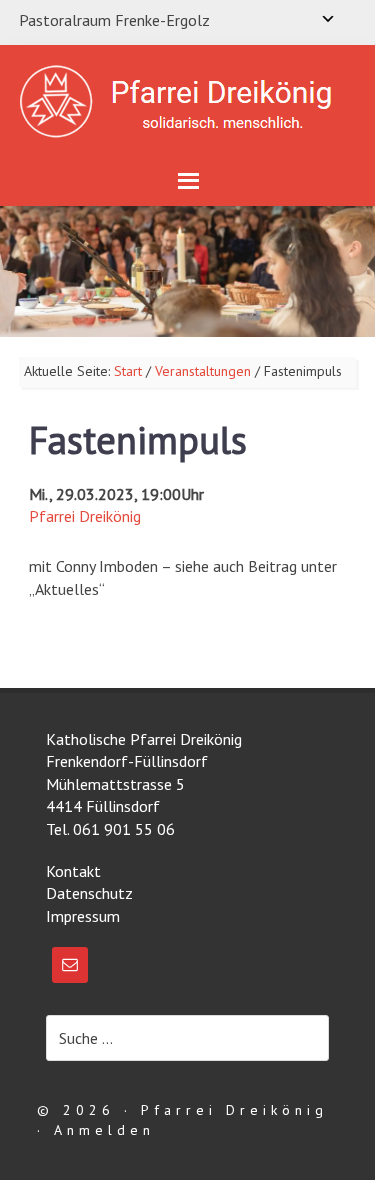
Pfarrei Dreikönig (85, 516)
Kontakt (73, 871)
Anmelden (104, 1130)
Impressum (83, 916)
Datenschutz (89, 893)
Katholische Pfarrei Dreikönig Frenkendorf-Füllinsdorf (187, 101)
